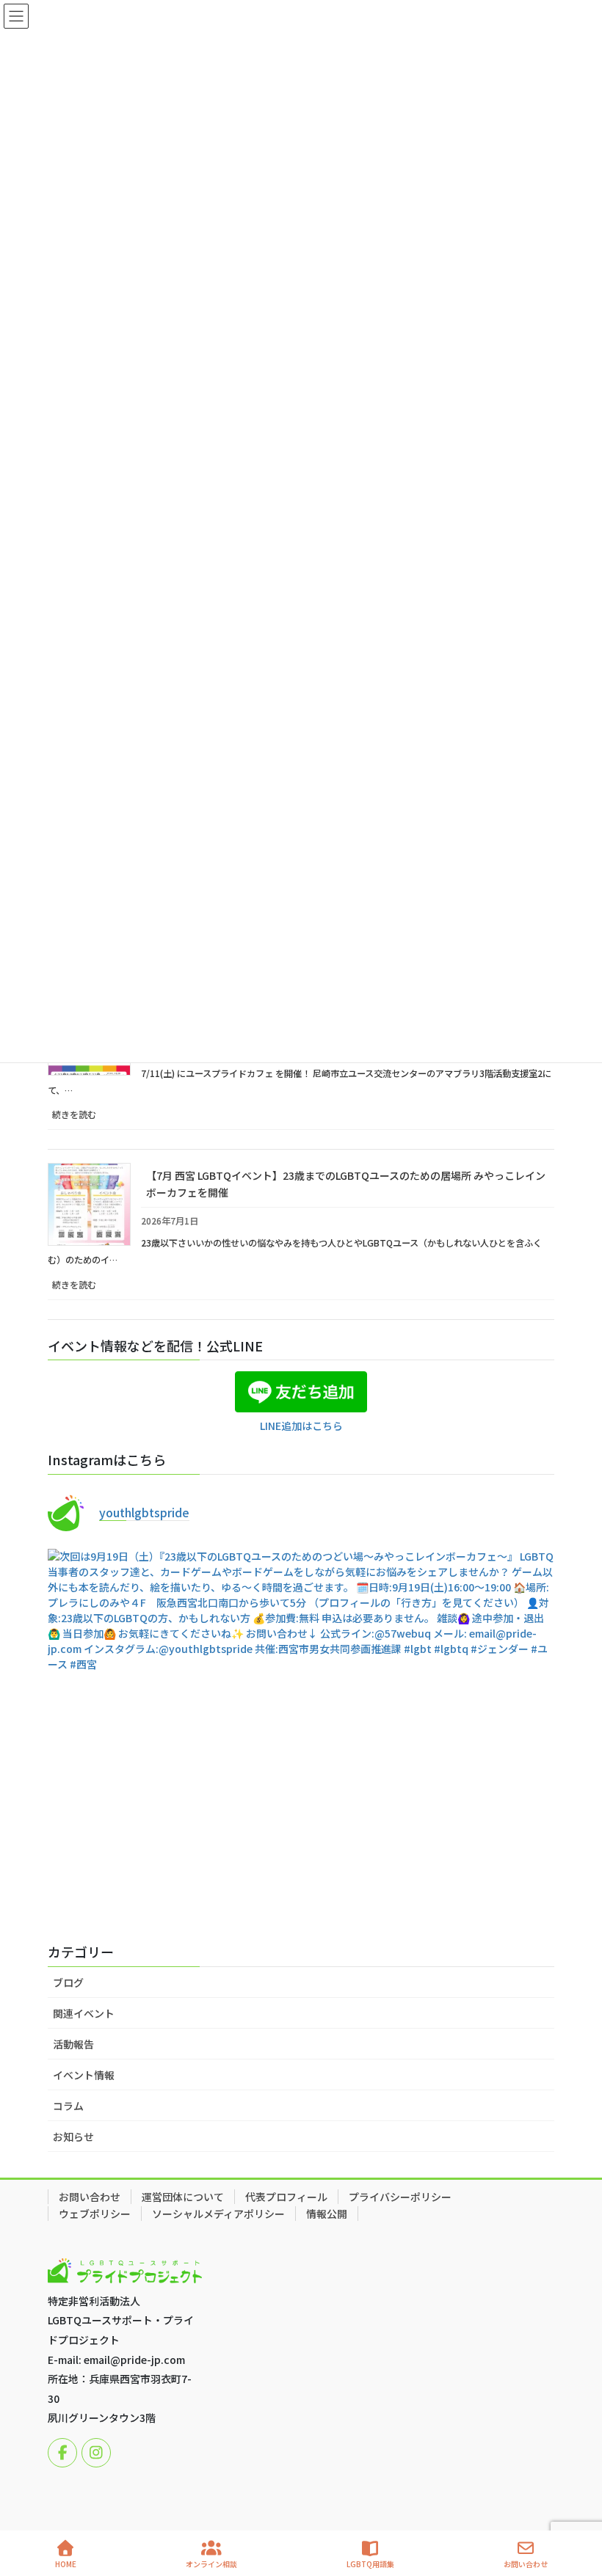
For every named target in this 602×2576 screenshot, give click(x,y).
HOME (66, 2564)
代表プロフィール (286, 2197)
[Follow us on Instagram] (96, 2453)
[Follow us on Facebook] (62, 2453)
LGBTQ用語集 (370, 2564)
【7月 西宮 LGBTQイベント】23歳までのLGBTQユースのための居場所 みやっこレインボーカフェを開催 (346, 1184)
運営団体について (183, 2197)
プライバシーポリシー (400, 2197)
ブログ (68, 1982)
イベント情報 (84, 2075)
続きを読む (91, 1119)
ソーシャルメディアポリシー (218, 2214)
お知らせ (73, 2137)
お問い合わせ (90, 2197)
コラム (68, 2106)
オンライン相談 (211, 2564)
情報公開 (327, 2214)
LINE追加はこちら (301, 1426)
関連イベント (84, 2013)
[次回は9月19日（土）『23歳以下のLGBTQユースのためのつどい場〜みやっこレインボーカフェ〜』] (301, 1886)
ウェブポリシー (95, 2214)
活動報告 (73, 2044)
